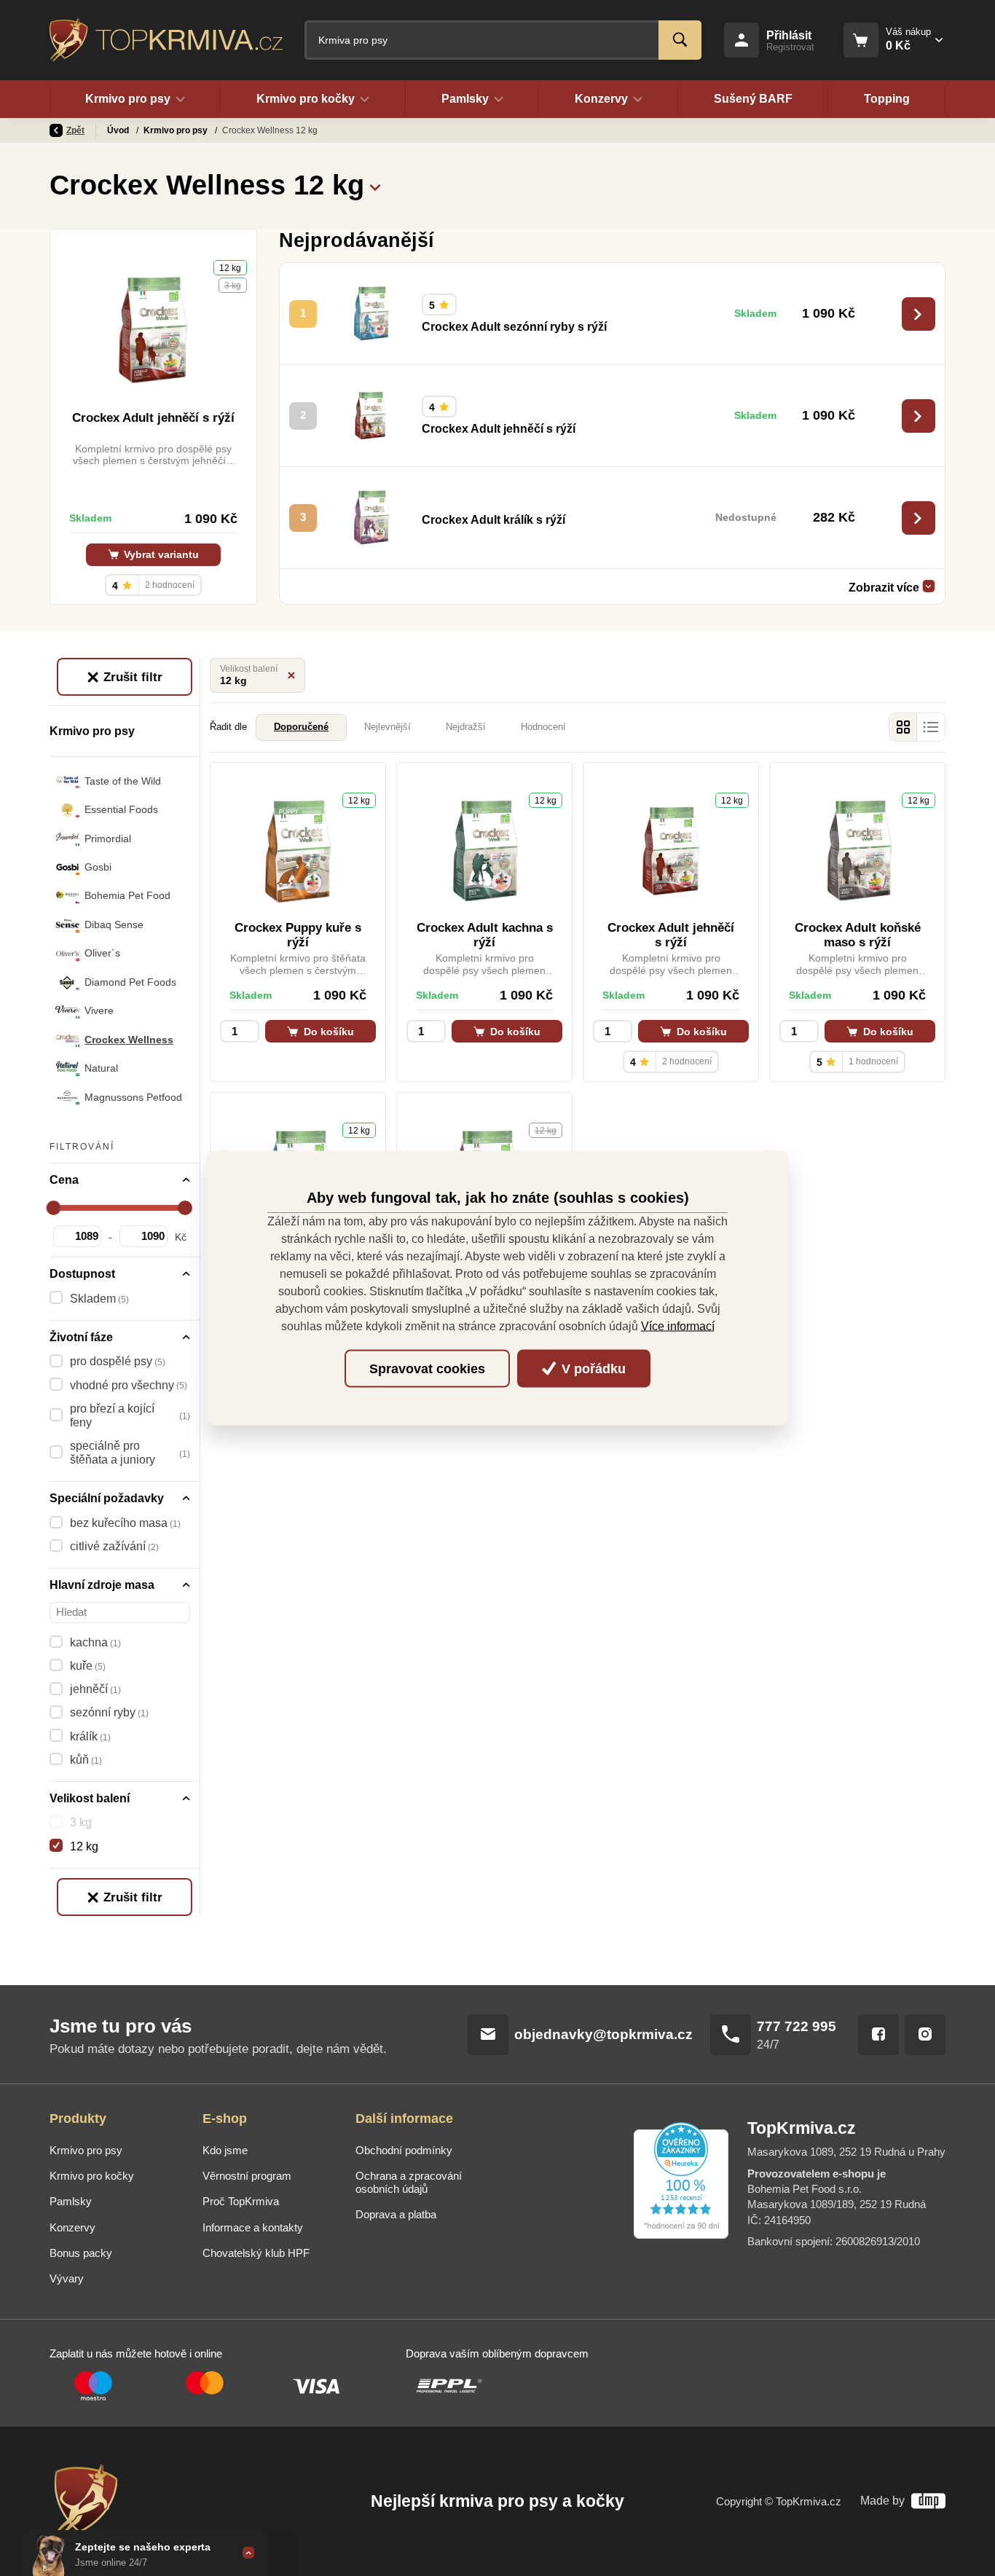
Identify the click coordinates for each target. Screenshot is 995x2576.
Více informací (678, 1326)
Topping (887, 99)
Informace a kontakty (253, 2228)
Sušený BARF (753, 99)
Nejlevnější (388, 727)
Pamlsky (71, 2202)
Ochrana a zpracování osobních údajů (409, 2183)
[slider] (54, 1208)
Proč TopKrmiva (241, 2202)
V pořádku (592, 1368)
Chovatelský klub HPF (256, 2253)
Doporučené (301, 727)
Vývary (67, 2279)
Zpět (75, 130)
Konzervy (72, 2228)
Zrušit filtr (131, 677)
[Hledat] (680, 40)
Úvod (119, 130)
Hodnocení (543, 727)
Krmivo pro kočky (92, 2176)
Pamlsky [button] (465, 99)
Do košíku (327, 1032)
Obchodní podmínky (404, 2151)
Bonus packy (81, 2253)
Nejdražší (466, 727)
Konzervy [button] (601, 99)
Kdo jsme (225, 2151)
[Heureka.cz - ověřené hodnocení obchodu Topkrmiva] (681, 2180)
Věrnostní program (247, 2176)
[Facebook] (878, 2035)
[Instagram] (925, 2035)
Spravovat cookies (427, 1368)
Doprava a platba (396, 2215)
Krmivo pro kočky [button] (306, 99)
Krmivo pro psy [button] (128, 99)
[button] (375, 186)
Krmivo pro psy (177, 130)
